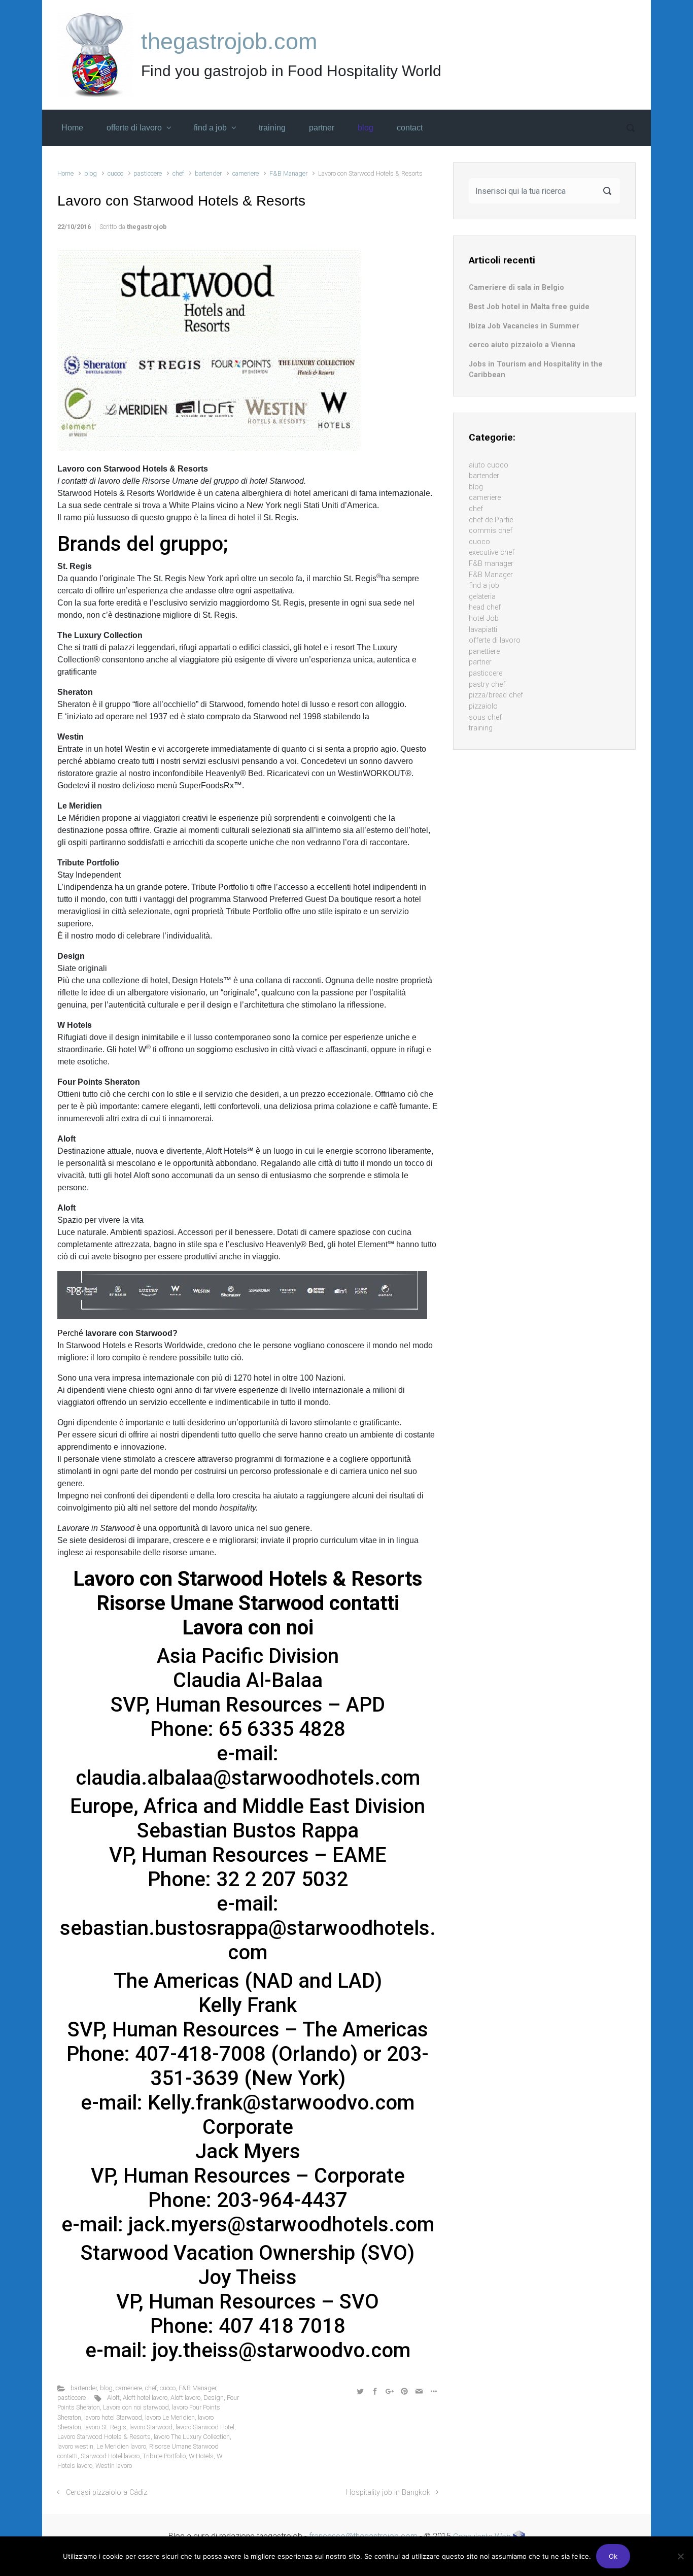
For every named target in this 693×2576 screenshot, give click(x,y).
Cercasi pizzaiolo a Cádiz (107, 2493)
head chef (485, 607)
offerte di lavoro (495, 640)
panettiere (484, 651)
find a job (484, 586)
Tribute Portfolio (164, 2456)
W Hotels (201, 2456)
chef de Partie (491, 520)
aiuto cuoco (489, 465)
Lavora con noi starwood (136, 2407)
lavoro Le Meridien (170, 2417)
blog (91, 173)
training (481, 728)
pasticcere (148, 173)
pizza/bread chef (496, 695)
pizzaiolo (483, 706)
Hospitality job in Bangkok (388, 2493)
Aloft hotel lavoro (145, 2398)
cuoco (115, 173)
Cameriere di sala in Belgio (516, 288)
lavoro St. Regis (105, 2427)
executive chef (492, 553)
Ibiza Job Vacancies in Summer (524, 326)
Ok (613, 2556)
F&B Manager (288, 173)
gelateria (482, 597)
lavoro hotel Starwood (113, 2417)
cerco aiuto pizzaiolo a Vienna (522, 345)
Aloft (113, 2398)
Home (65, 173)
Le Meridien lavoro (121, 2446)
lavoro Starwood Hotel (205, 2427)
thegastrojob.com (229, 41)
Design (214, 2398)
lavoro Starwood (151, 2427)
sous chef (485, 717)
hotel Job (484, 618)
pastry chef (487, 684)
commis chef (491, 531)
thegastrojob (147, 227)
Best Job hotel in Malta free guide (529, 307)
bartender (208, 173)
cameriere (246, 173)
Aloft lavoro (185, 2398)
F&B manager (491, 564)
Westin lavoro (114, 2466)
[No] (680, 2556)
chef (178, 173)
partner (480, 662)
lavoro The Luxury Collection (192, 2437)
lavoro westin (75, 2446)
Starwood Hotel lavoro (110, 2456)
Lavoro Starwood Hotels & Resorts (104, 2437)
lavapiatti (483, 630)
